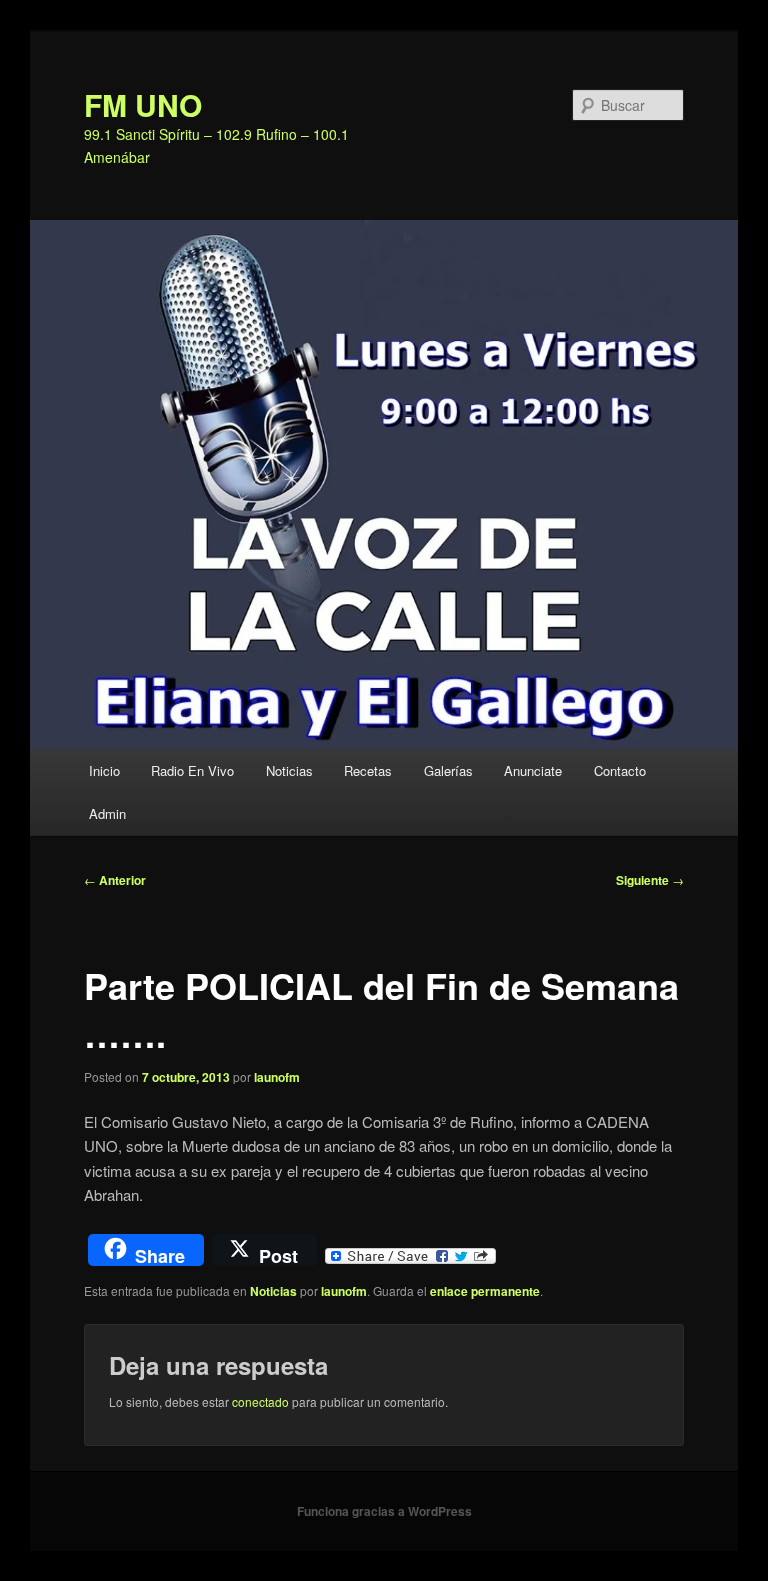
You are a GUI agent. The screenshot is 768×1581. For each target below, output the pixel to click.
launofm (277, 1077)
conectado (260, 1401)
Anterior (115, 880)
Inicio (104, 770)
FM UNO (143, 104)
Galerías (448, 770)
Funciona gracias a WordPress (384, 1511)
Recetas (368, 770)
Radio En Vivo (192, 770)
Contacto (620, 770)
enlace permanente (485, 1291)
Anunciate (533, 770)
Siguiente (650, 880)
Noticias (289, 770)
